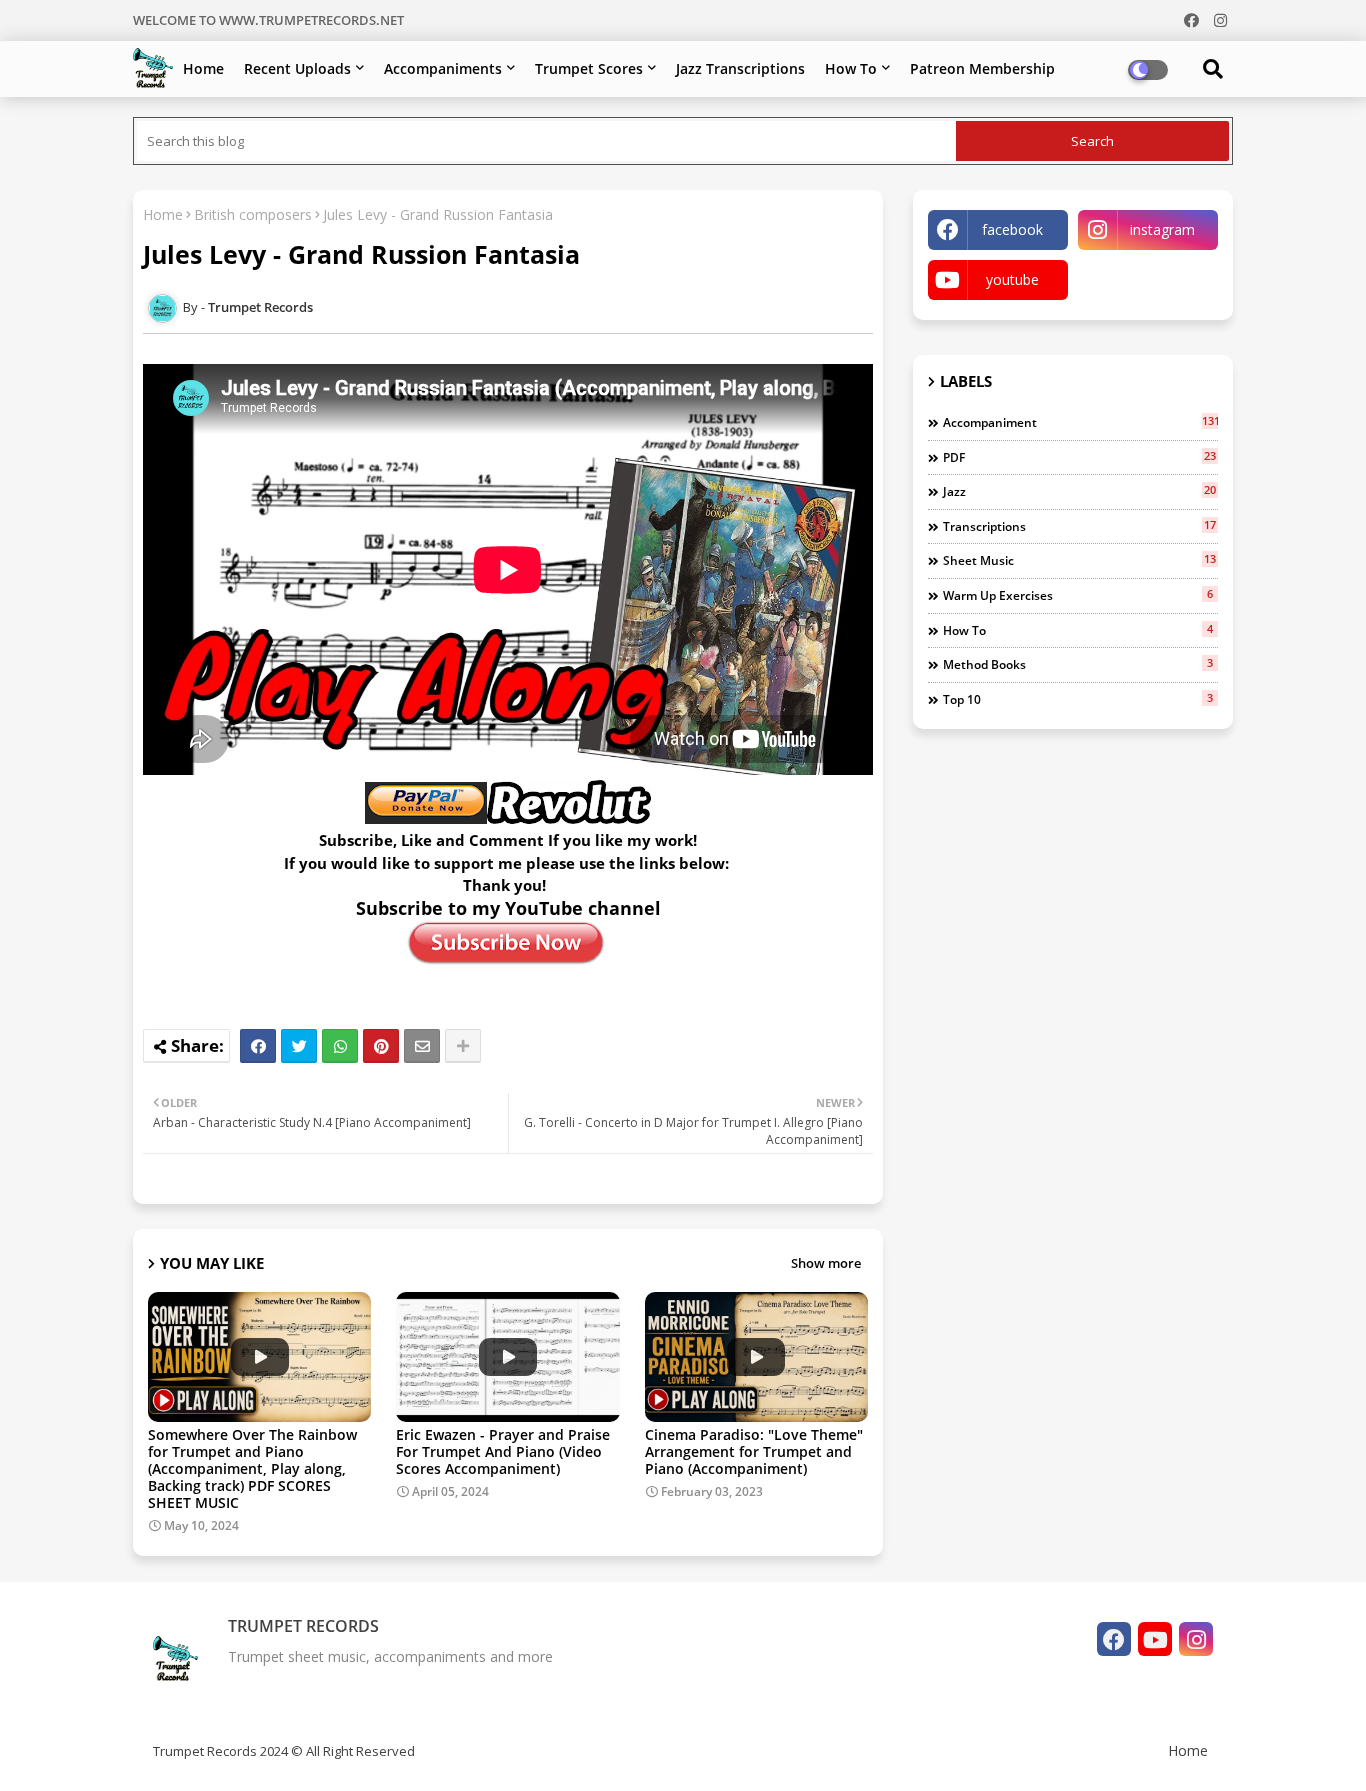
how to (1078, 630)
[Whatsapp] (340, 1046)
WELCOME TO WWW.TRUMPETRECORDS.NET (268, 20)
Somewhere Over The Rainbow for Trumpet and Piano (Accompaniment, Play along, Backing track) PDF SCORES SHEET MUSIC (252, 1468)
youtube (1012, 279)
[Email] (422, 1046)
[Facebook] (258, 1046)
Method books (1078, 664)
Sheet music (1079, 560)
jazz (1079, 491)
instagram (1162, 229)
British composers (253, 214)
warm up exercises (1078, 595)
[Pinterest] (381, 1046)
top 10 (1078, 699)
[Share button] (463, 1046)
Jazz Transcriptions (740, 68)
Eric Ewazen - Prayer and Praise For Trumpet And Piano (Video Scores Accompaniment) (503, 1451)
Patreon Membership (982, 68)
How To (851, 68)
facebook (1012, 229)
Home (203, 68)
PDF (1079, 457)
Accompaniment (1080, 422)
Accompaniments (443, 68)
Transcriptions (1079, 526)
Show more (826, 1263)
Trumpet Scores (589, 68)
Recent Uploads (297, 68)
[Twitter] (299, 1046)
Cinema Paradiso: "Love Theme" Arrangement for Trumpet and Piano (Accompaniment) (754, 1451)
